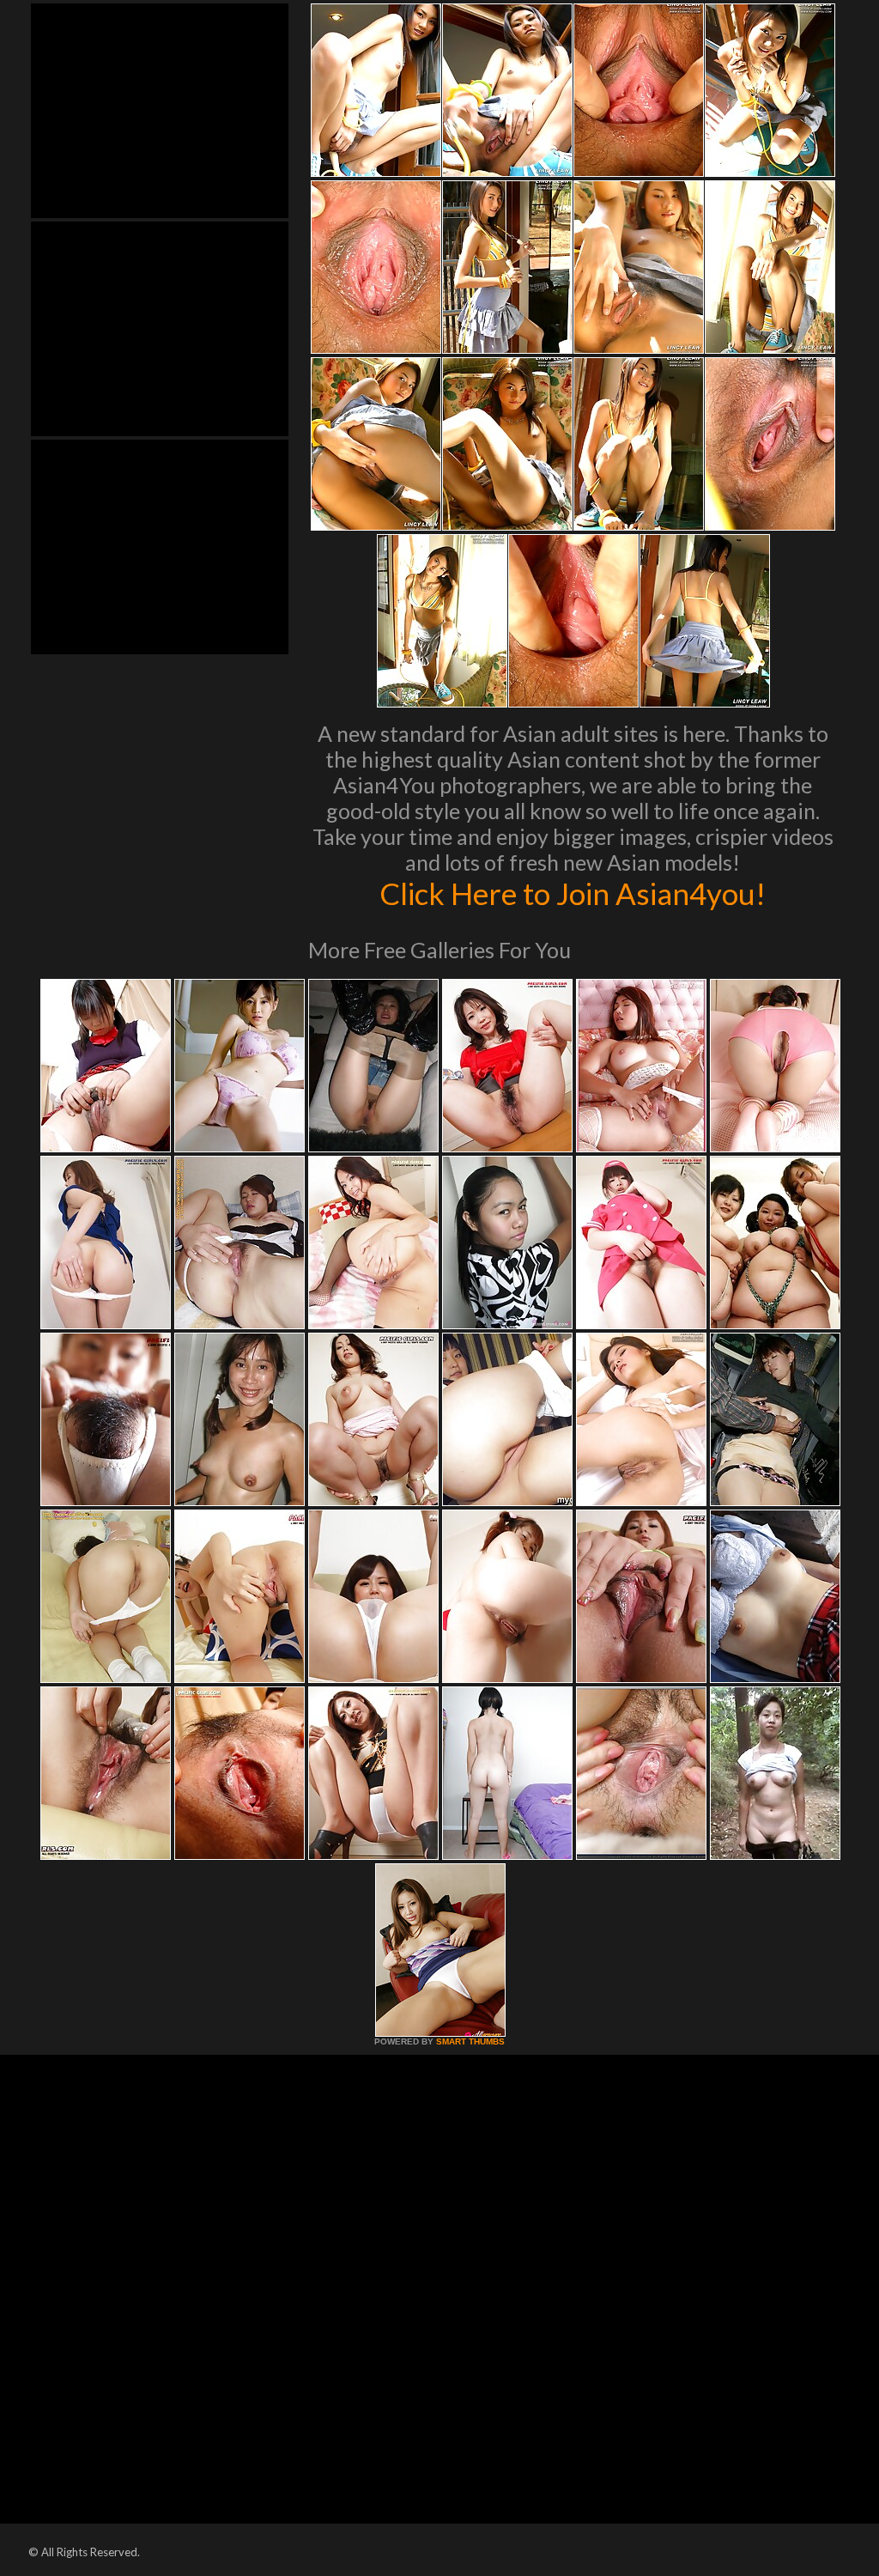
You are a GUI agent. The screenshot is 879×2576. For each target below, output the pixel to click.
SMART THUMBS (470, 2041)
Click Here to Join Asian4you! (573, 893)
